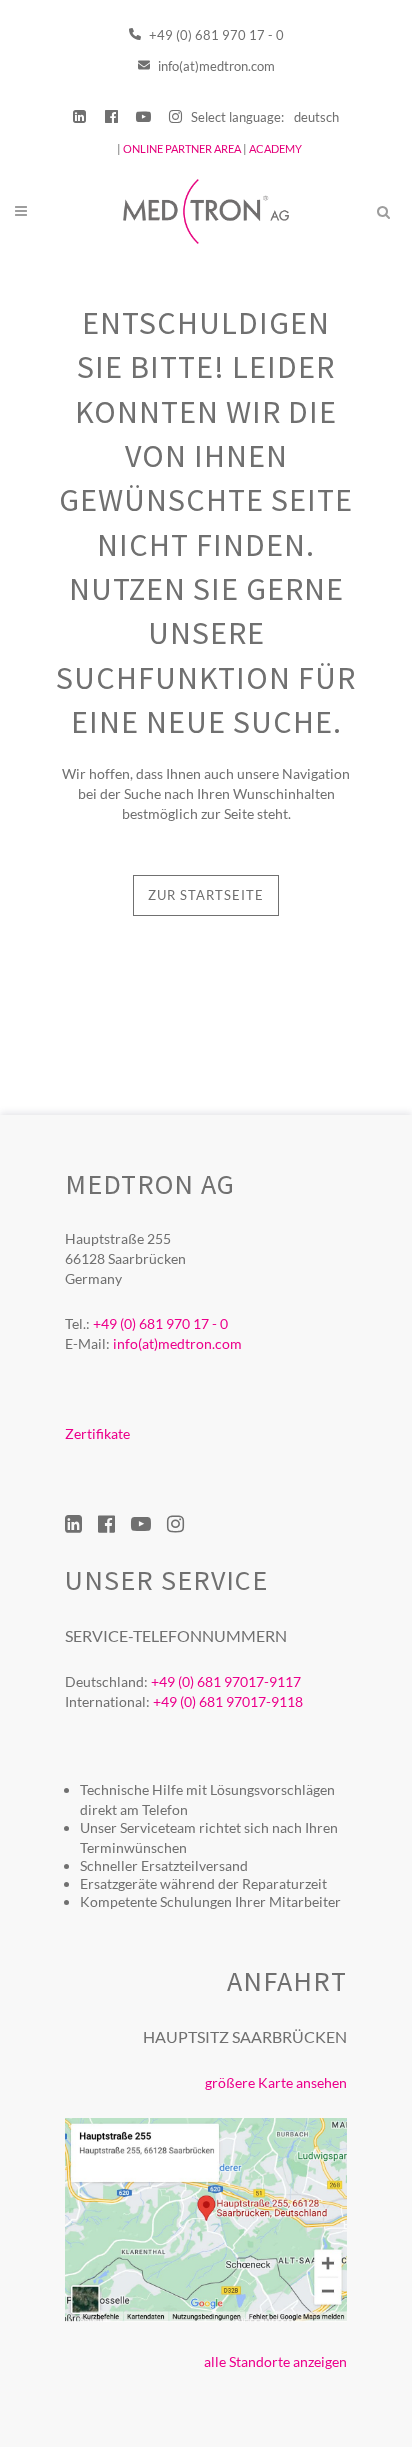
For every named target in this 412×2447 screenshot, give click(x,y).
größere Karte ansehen (276, 2082)
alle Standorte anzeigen (275, 2361)
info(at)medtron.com (215, 66)
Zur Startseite (206, 895)
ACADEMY (275, 148)
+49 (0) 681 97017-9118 (228, 1701)
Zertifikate (97, 1433)
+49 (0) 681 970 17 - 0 (215, 35)
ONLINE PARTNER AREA (181, 148)
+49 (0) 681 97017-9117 (226, 1681)
